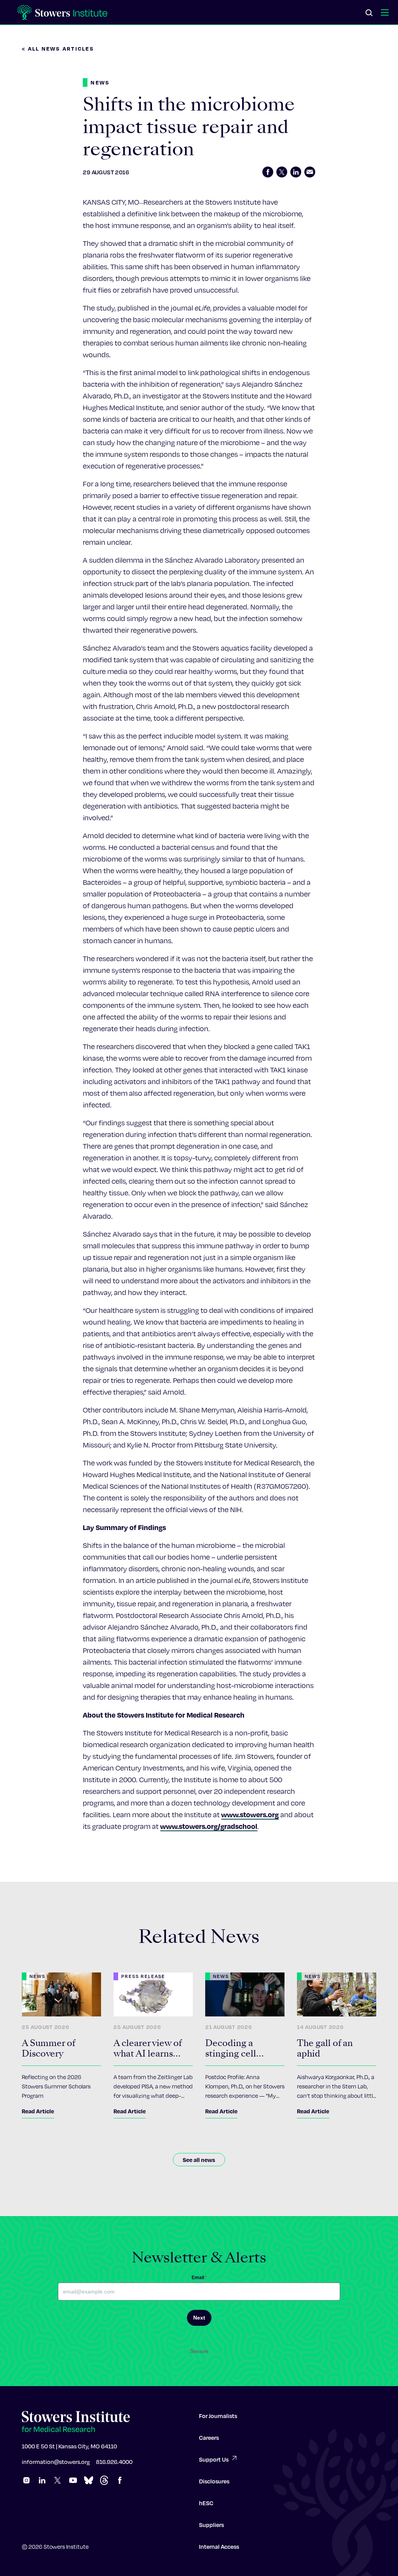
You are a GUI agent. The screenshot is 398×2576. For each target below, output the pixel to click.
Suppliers (211, 2525)
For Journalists (218, 2416)
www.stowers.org (250, 1814)
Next (199, 2318)
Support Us (214, 2459)
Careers (209, 2437)
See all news (199, 2160)
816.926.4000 (114, 2462)
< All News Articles (58, 48)
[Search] (369, 13)
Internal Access (219, 2546)
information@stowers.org (56, 2462)
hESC (206, 2503)
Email (199, 2278)
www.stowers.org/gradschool (209, 1826)
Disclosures (214, 2481)
